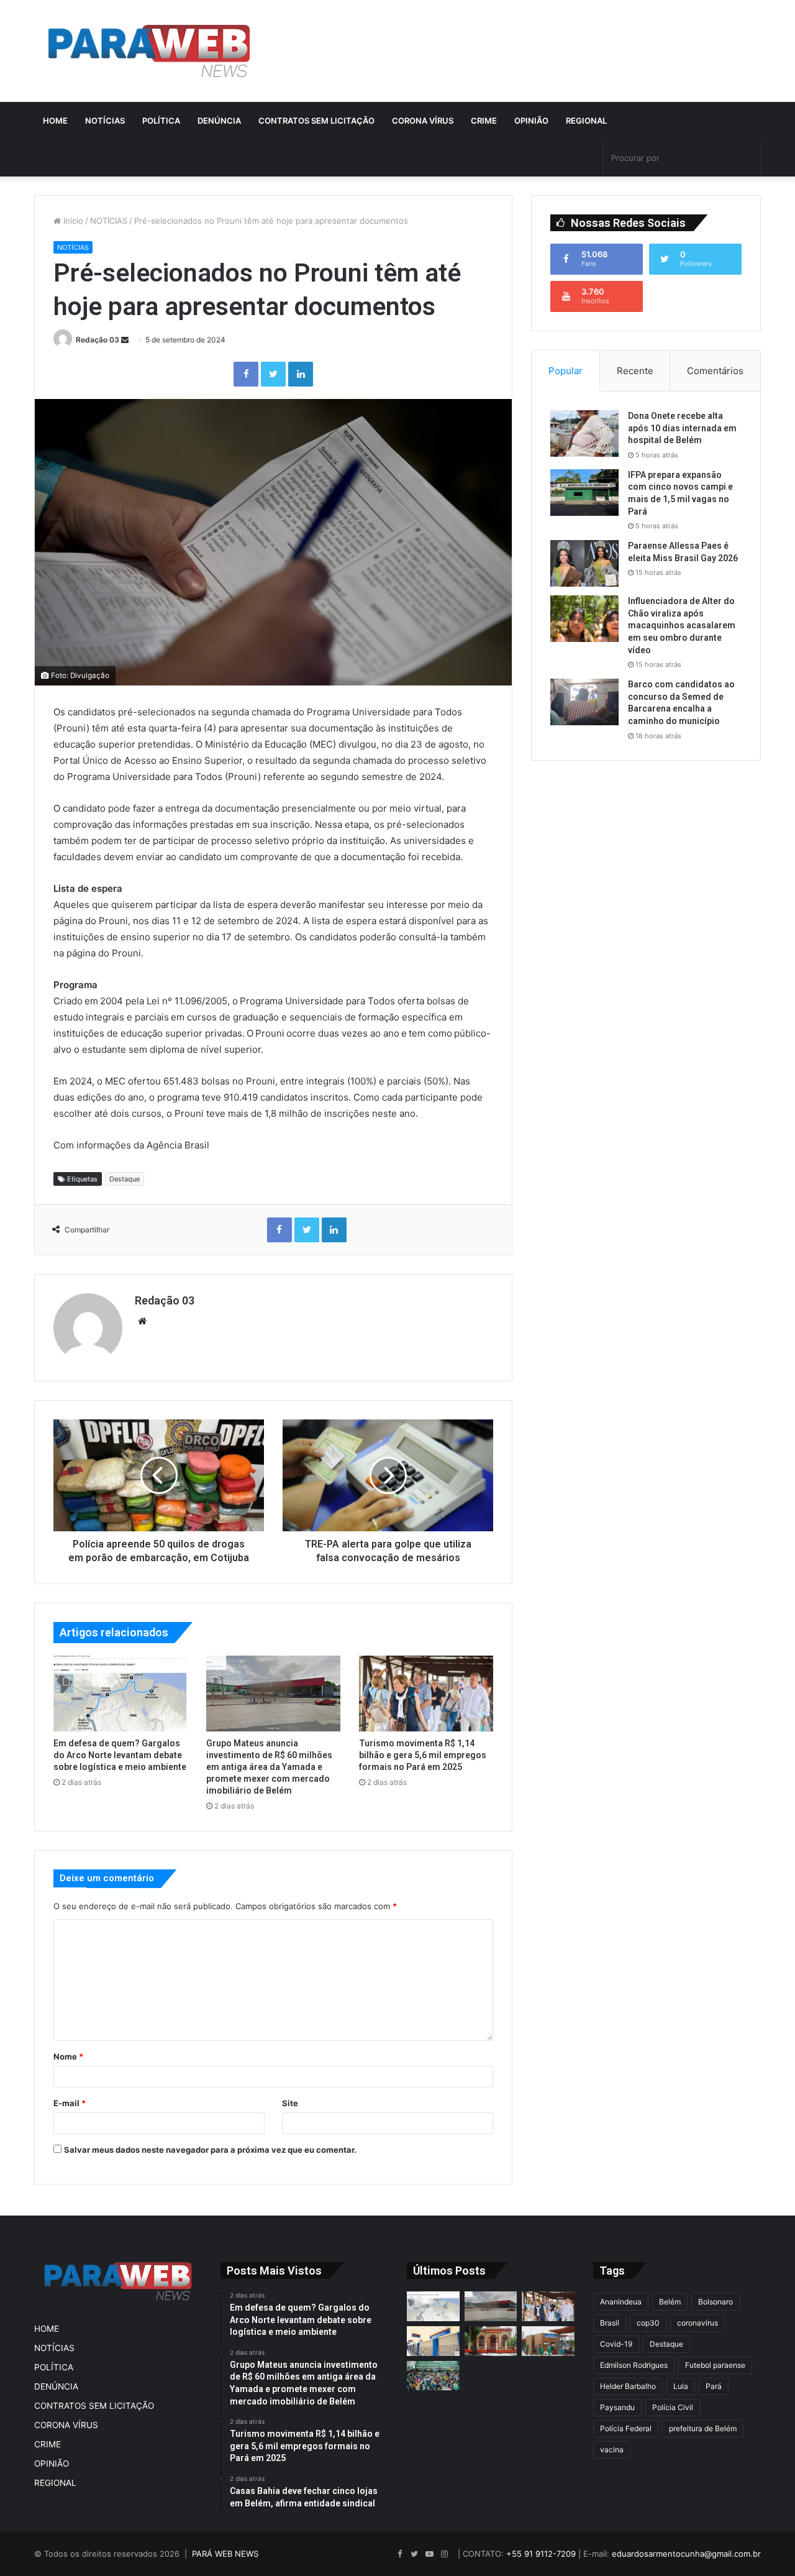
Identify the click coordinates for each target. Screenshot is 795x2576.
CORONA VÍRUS (423, 121)
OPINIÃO (531, 121)
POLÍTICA (161, 121)
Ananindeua (621, 2302)
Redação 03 (98, 340)
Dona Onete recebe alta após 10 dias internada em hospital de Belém (682, 428)
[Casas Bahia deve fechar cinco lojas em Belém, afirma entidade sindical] (433, 2341)
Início (72, 221)
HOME (55, 121)
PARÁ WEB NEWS (225, 2554)
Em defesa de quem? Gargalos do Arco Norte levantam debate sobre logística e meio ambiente (120, 1755)
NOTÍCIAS (105, 121)
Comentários (715, 371)
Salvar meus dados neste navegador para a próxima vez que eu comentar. (210, 2150)
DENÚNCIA (219, 121)
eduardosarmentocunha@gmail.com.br (686, 2554)
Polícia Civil (673, 2407)
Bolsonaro (715, 2302)
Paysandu (617, 2407)
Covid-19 (616, 2344)
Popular (566, 371)
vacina (612, 2450)
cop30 (648, 2323)
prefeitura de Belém (703, 2428)
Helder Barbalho (628, 2386)
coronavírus (697, 2323)
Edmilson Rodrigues (634, 2365)
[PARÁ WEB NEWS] (149, 51)
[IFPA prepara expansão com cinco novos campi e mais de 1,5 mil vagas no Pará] (584, 493)
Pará (714, 2386)
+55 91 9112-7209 (541, 2554)
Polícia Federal (626, 2428)
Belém (670, 2302)
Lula (681, 2386)
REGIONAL (586, 121)
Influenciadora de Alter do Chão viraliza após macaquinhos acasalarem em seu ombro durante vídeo (682, 625)
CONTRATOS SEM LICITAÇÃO (316, 121)
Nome (68, 2056)
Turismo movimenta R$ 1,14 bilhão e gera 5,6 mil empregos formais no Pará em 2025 (423, 1755)
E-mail (70, 2103)
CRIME (484, 121)
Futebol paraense (715, 2365)
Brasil (610, 2323)
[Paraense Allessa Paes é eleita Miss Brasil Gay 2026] (584, 563)
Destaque (125, 1179)
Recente (635, 371)
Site (290, 2103)
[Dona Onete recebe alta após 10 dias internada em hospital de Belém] (584, 433)
